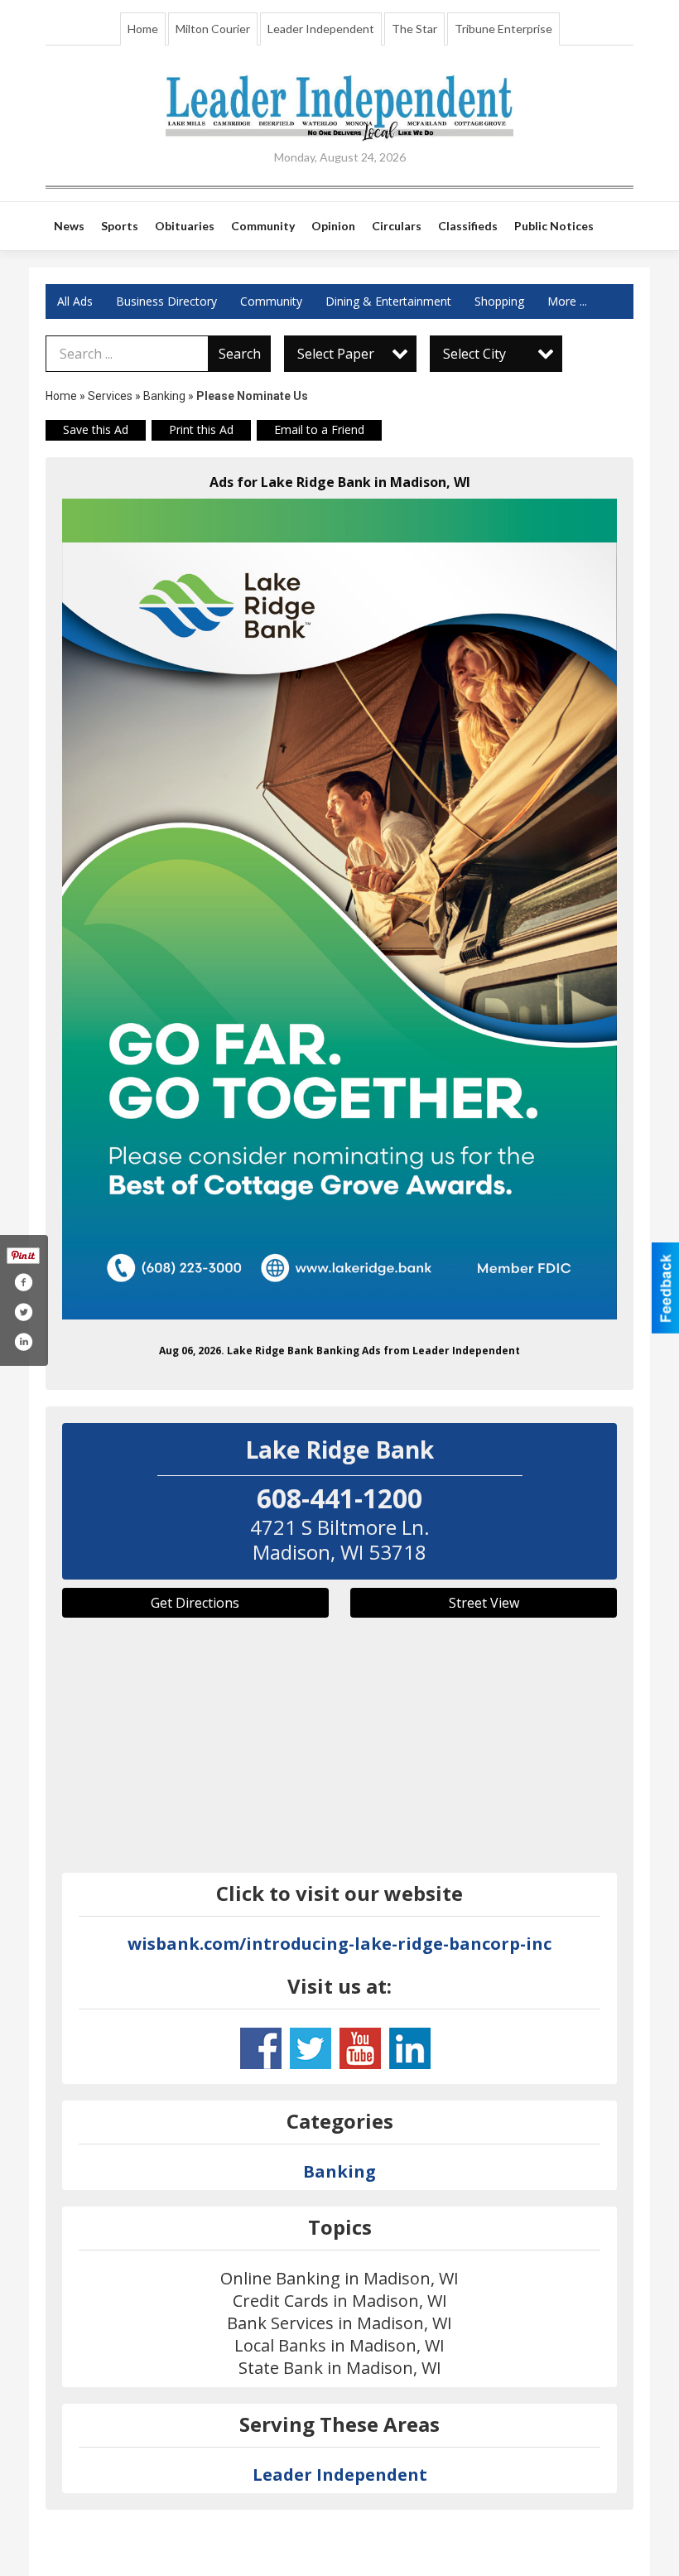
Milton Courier (213, 29)
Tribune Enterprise (503, 29)
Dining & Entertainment (388, 301)
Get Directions (195, 1603)
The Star (414, 29)
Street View (484, 1603)
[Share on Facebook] (23, 1282)
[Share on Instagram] (23, 1342)
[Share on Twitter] (23, 1312)
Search (240, 354)
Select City (474, 354)
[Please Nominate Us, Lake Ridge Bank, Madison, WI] (339, 909)
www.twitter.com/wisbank (311, 2048)
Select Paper (336, 354)
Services (110, 396)
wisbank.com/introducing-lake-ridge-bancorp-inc (339, 1944)
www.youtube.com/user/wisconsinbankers (360, 2048)
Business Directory (166, 301)
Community (271, 301)
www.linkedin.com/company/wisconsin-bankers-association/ (410, 2048)
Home (143, 29)
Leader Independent (321, 29)
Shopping (499, 301)
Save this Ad (96, 429)
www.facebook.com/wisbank (261, 2048)
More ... (567, 301)
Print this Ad (201, 429)
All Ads (75, 301)
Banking (166, 396)
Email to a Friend (319, 429)
